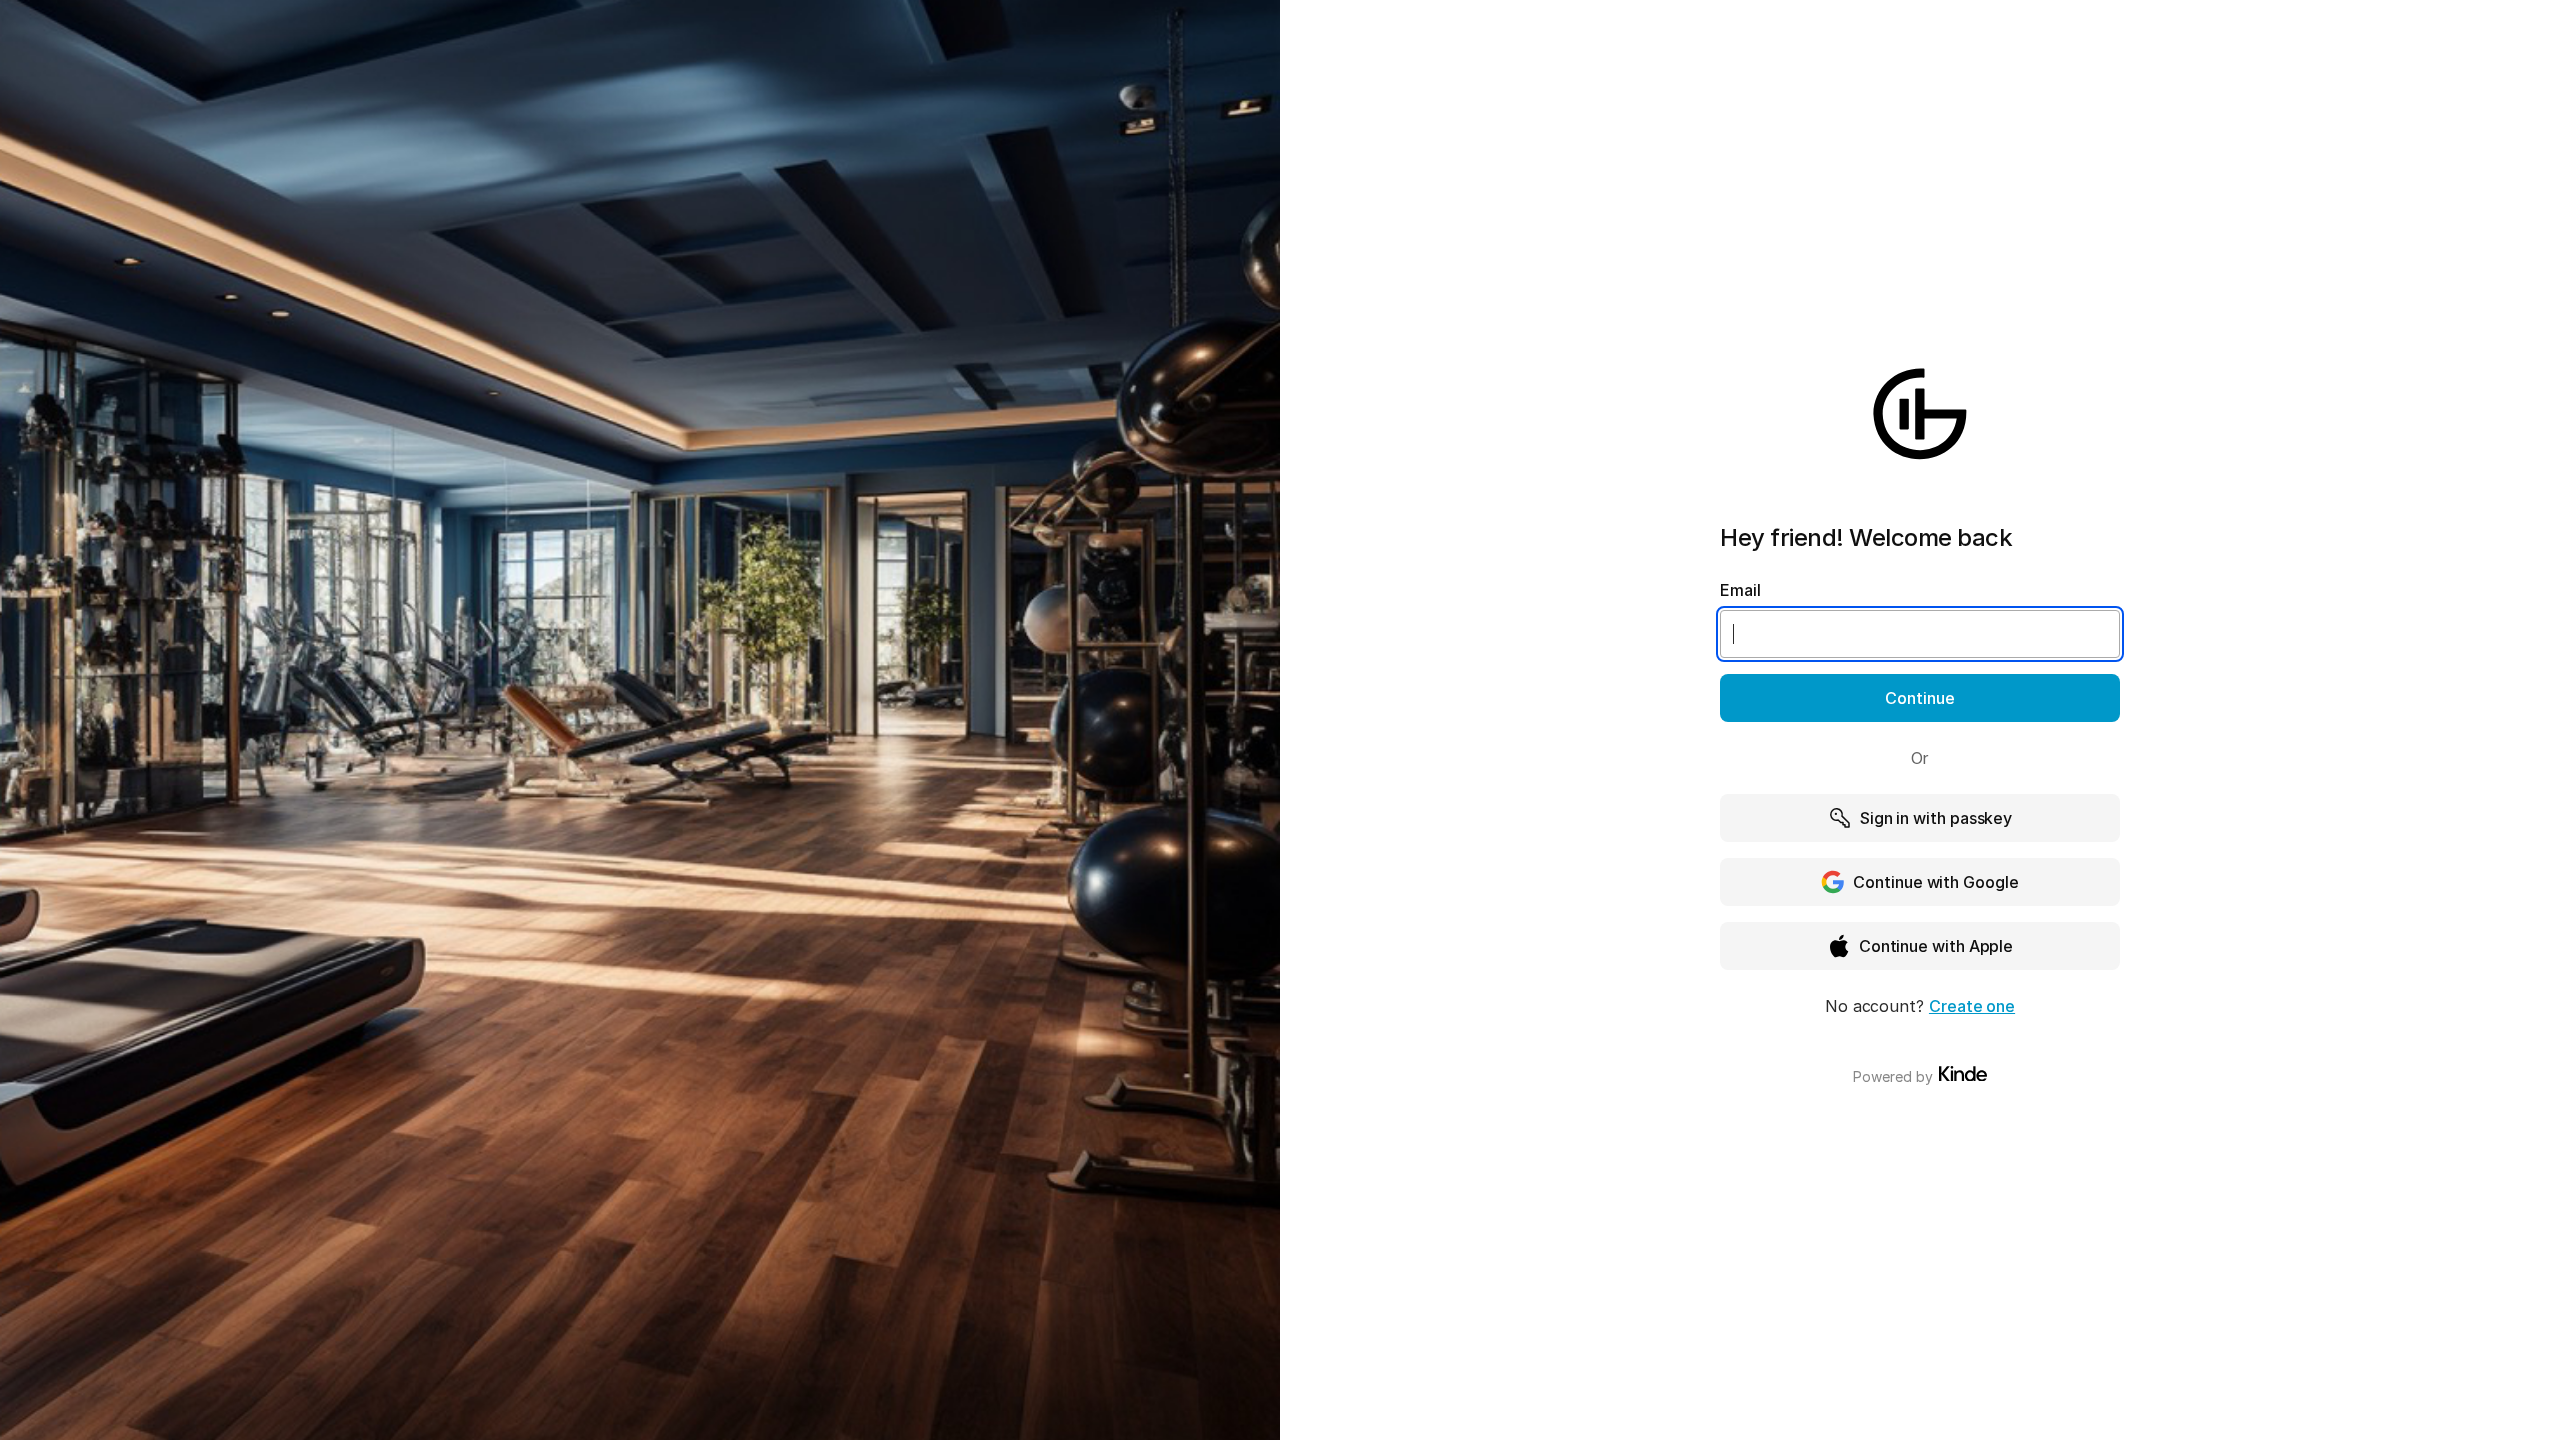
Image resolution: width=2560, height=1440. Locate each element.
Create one (1972, 1006)
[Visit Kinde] (1963, 1074)
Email (1740, 590)
